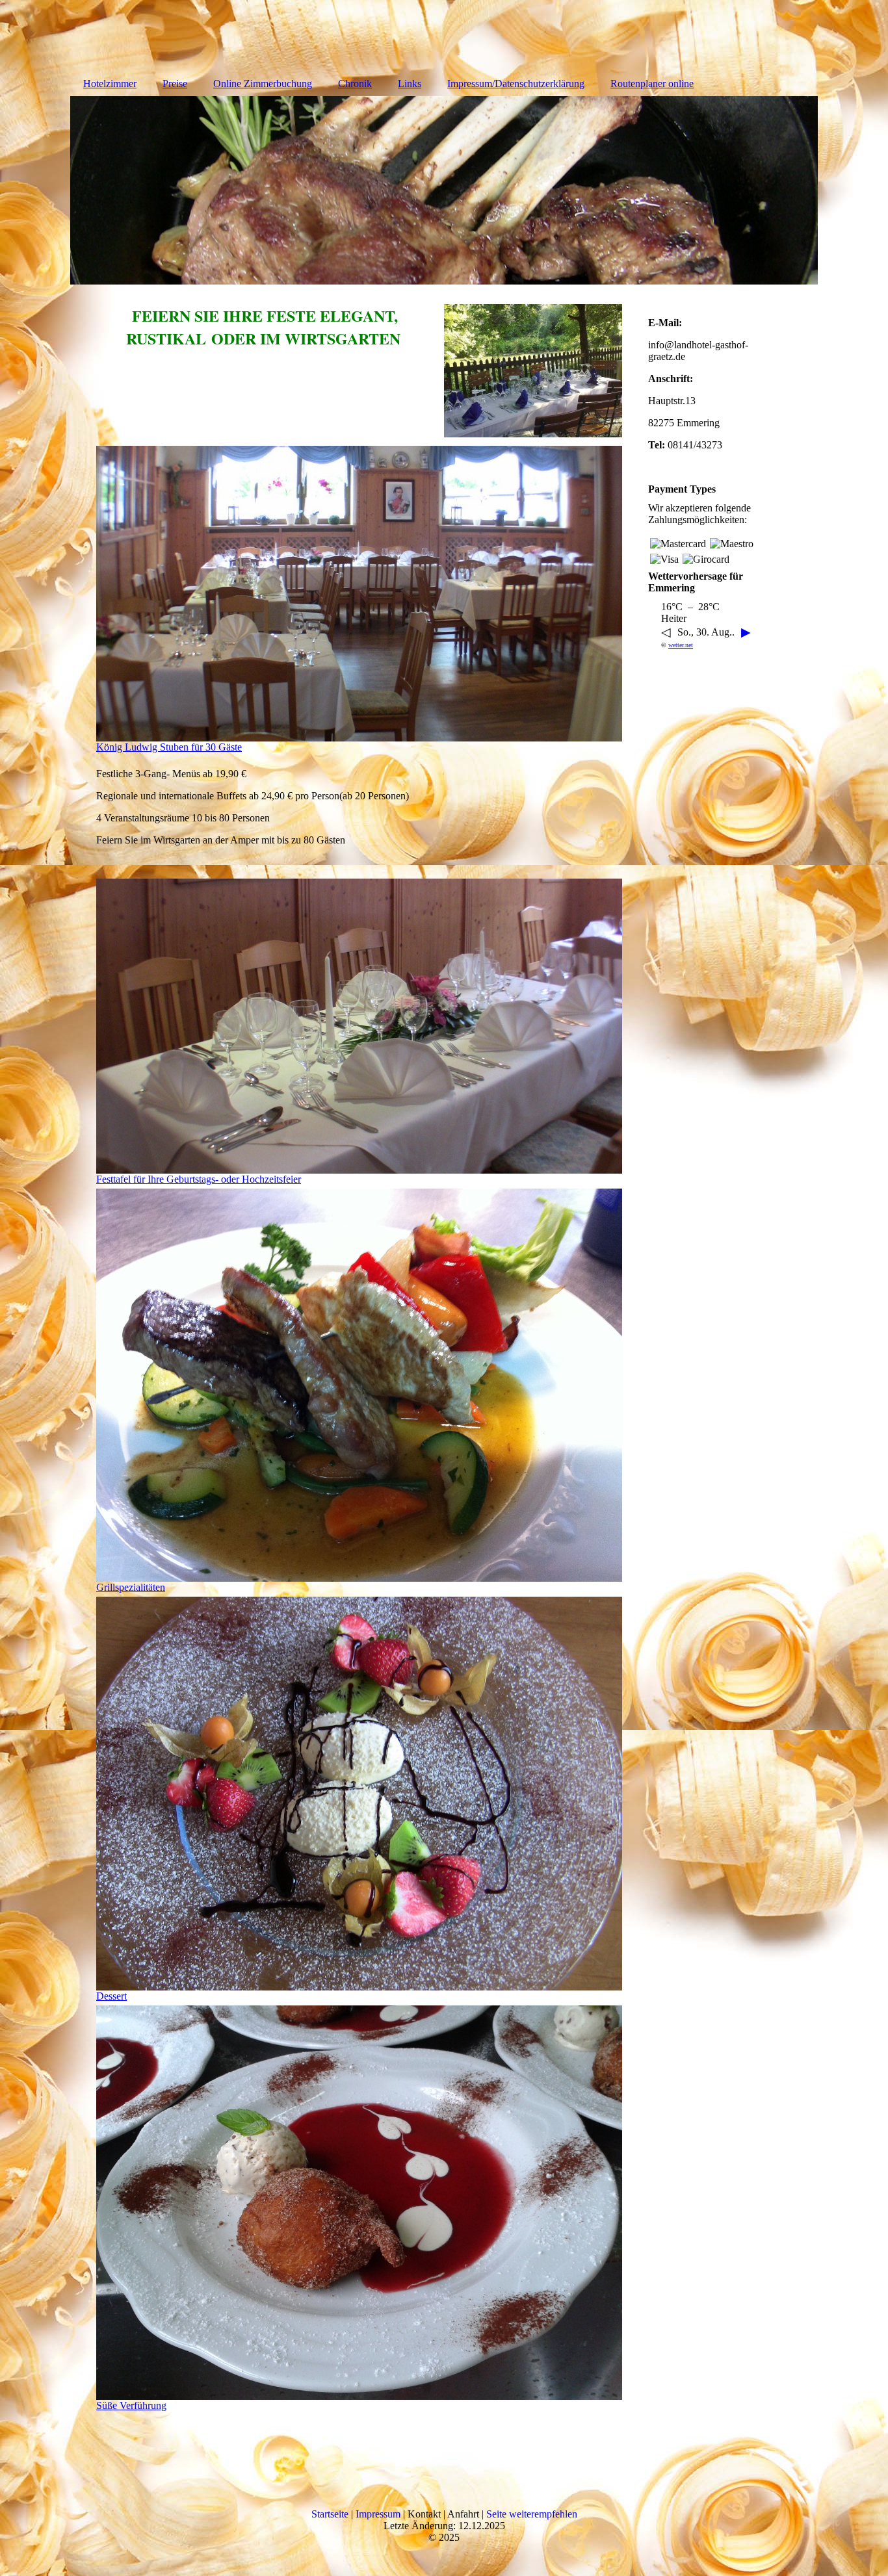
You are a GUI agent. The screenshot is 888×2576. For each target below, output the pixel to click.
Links (410, 84)
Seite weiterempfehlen (532, 2514)
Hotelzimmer (110, 84)
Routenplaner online (652, 84)
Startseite (330, 2514)
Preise (175, 84)
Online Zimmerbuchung (263, 84)
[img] (444, 190)
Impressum (378, 2514)
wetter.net (681, 645)
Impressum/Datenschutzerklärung (516, 84)
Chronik (355, 84)
